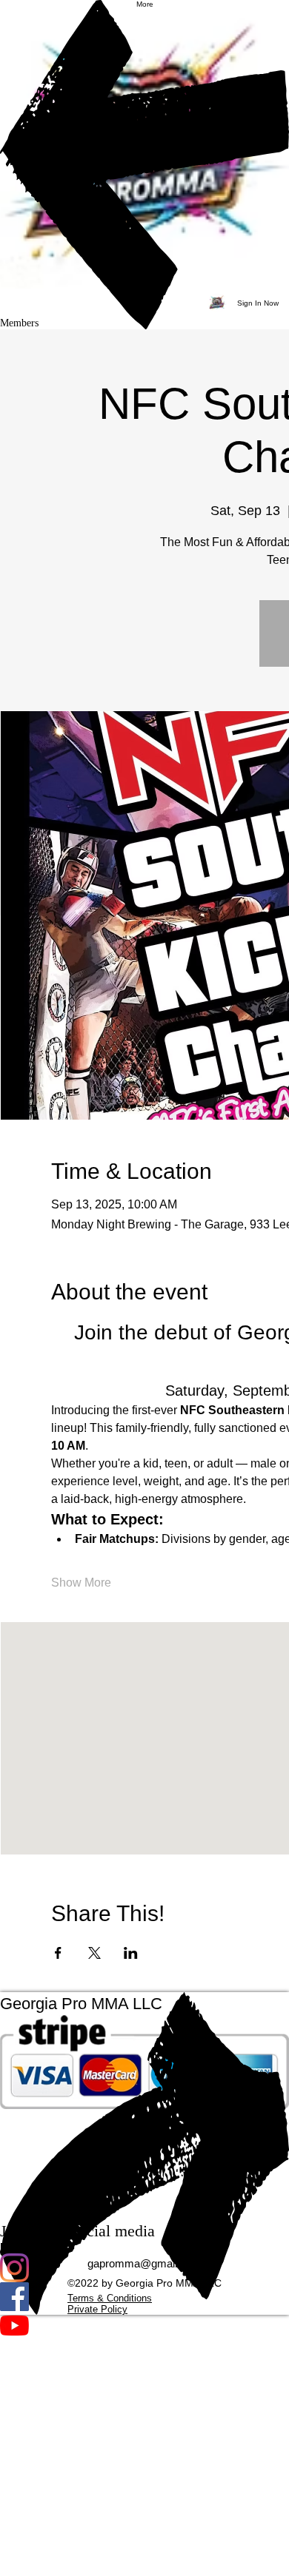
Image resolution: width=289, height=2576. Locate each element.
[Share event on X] (94, 1953)
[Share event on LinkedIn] (131, 1953)
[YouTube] (144, 2326)
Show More (81, 1583)
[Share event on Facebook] (58, 1953)
